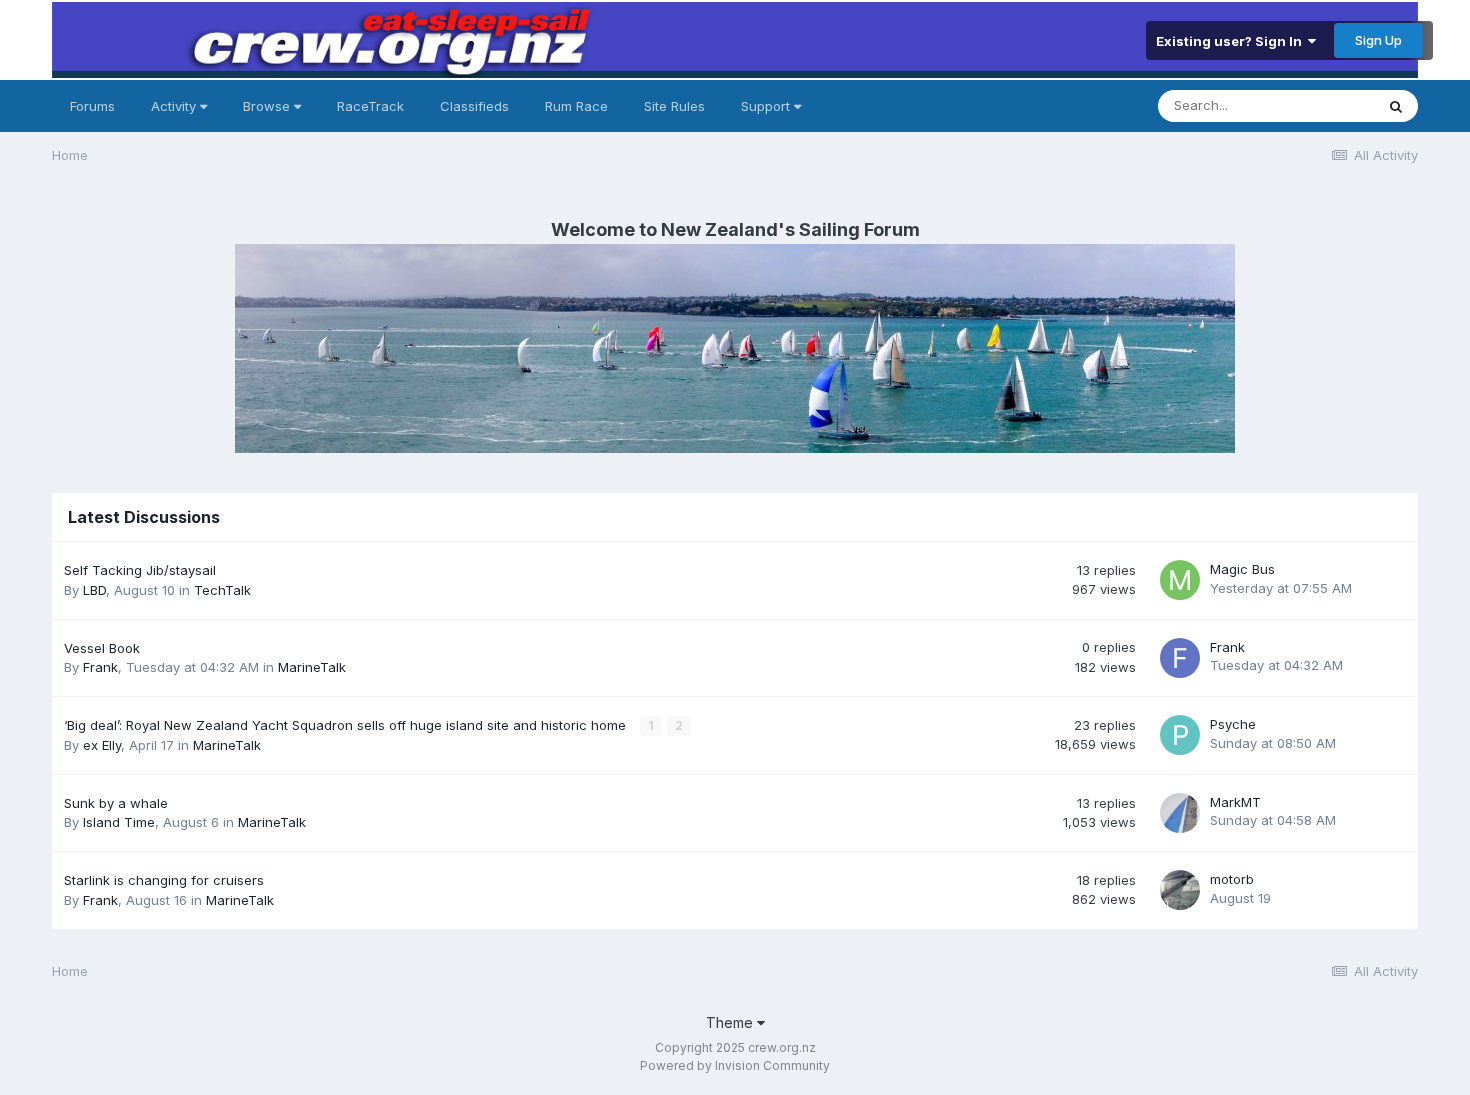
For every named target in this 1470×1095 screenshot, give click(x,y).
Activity (175, 106)
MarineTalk (312, 667)
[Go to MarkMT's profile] (1180, 813)
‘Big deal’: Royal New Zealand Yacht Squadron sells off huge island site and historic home (347, 725)
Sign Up (1378, 40)
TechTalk (222, 590)
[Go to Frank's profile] (1180, 658)
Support (767, 106)
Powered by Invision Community (735, 1065)
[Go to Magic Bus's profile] (1180, 580)
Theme (731, 1022)
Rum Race (576, 106)
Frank (100, 667)
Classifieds (474, 106)
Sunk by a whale (116, 803)
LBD (94, 590)
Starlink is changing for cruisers (164, 880)
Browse (268, 106)
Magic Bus (1242, 569)
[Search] (1396, 106)
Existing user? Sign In (1232, 41)
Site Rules (674, 106)
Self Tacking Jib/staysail (140, 570)
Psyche (1233, 724)
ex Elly (102, 745)
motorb (1232, 879)
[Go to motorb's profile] (1180, 890)
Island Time (119, 822)
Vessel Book (102, 648)
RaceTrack (370, 106)
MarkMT (1235, 802)
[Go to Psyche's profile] (1180, 735)
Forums (92, 106)
